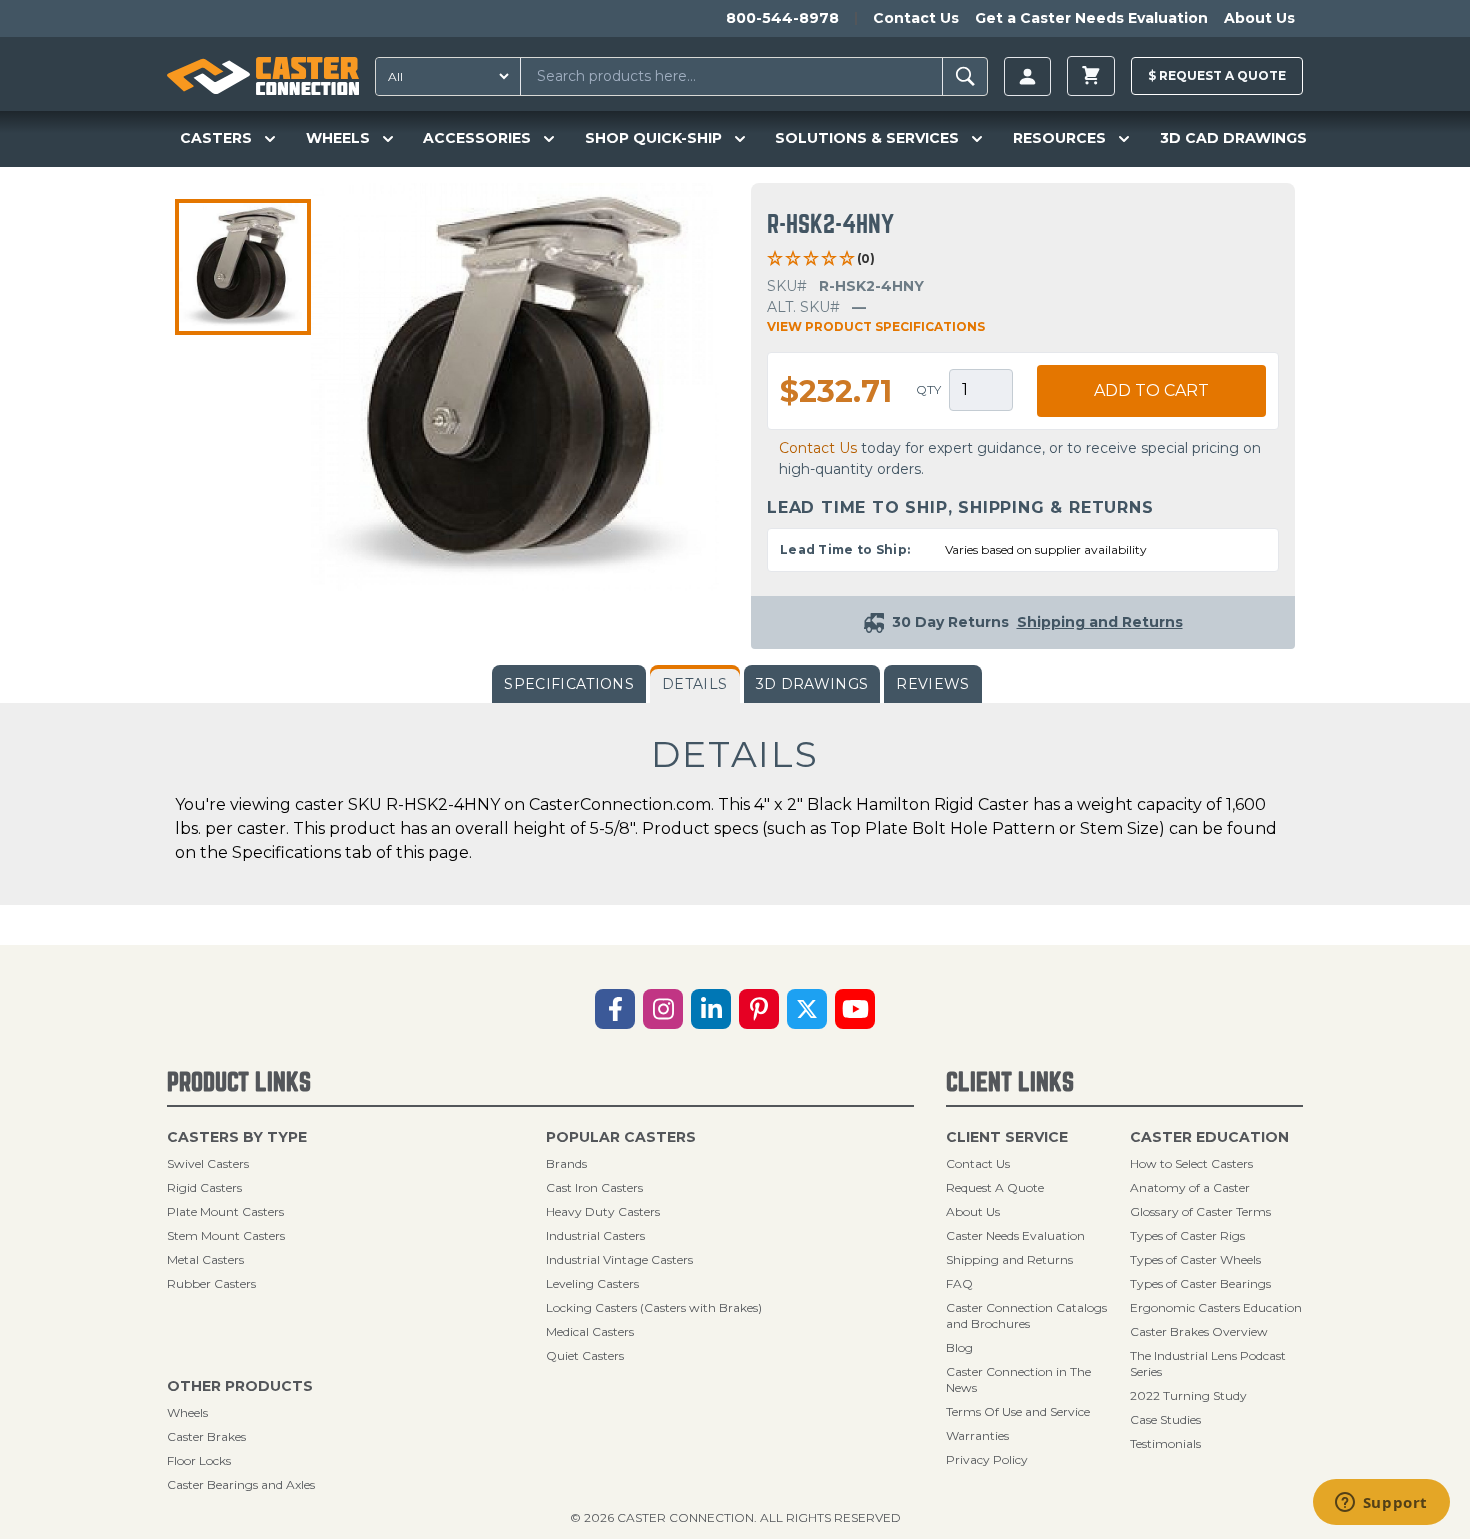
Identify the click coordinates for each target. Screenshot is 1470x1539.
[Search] (965, 76)
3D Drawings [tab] (812, 684)
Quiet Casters (585, 1355)
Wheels (187, 1412)
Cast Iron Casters (594, 1187)
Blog (959, 1347)
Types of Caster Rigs (1187, 1235)
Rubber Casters (211, 1283)
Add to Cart (1151, 390)
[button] (243, 267)
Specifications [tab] (569, 684)
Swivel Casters (208, 1163)
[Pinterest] (759, 1009)
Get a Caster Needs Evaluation (1091, 18)
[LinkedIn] (711, 1009)
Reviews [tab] (932, 684)
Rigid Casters (204, 1187)
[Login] (1027, 76)
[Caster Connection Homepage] (263, 76)
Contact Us (916, 18)
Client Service (1007, 1137)
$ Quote (1217, 75)
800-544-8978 (782, 18)
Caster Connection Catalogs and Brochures (1026, 1315)
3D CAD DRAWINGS (1233, 138)
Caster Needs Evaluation (1015, 1235)
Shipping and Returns (1009, 1259)
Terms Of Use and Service (1018, 1411)
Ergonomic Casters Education (1216, 1307)
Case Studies (1165, 1419)
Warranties (977, 1435)
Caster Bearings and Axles (241, 1484)
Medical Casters (590, 1331)
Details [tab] (694, 684)
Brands (566, 1163)
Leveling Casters (592, 1283)
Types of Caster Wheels (1195, 1259)
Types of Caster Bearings (1200, 1283)
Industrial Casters (595, 1235)
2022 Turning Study (1188, 1395)
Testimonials (1165, 1443)
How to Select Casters (1191, 1163)
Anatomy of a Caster (1190, 1187)
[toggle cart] (1091, 76)
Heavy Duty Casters (603, 1211)
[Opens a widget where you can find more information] (1381, 1504)
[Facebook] (615, 1009)
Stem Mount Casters (226, 1235)
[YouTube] (855, 1009)
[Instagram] (663, 1009)
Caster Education (1209, 1137)
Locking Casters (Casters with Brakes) (654, 1307)
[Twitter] (807, 1009)
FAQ (959, 1283)
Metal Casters (205, 1259)
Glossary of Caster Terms (1200, 1211)
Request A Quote (995, 1187)
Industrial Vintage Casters (619, 1259)
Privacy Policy (987, 1459)
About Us (1259, 18)
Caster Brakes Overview (1199, 1331)
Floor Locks (199, 1460)
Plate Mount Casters (225, 1211)
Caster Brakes (206, 1436)
